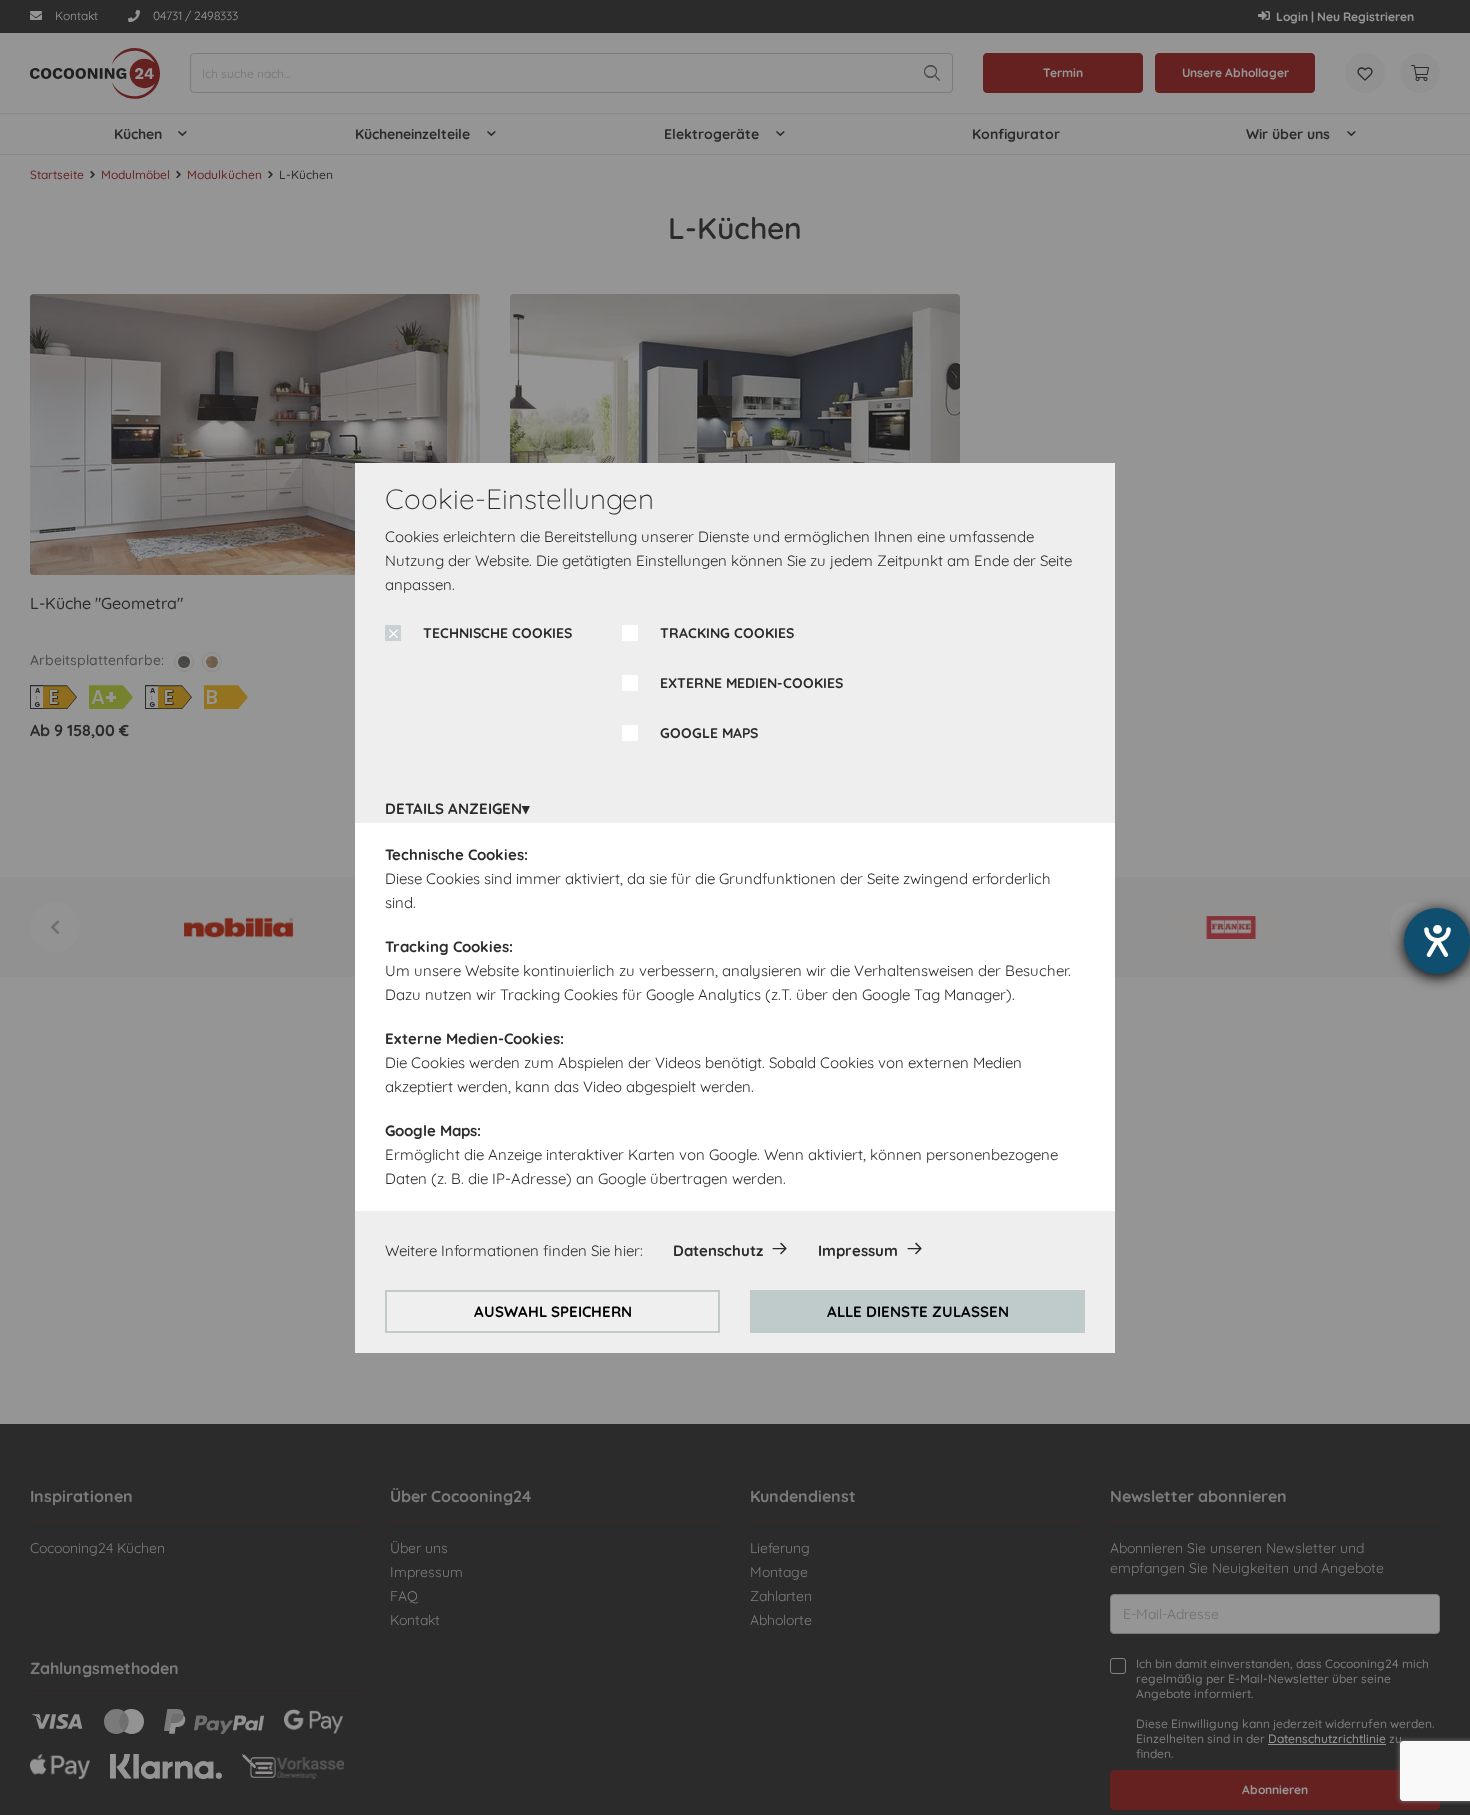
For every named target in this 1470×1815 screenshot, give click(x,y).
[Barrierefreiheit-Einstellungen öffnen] (1437, 941)
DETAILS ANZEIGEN (453, 808)
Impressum (858, 1250)
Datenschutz (718, 1250)
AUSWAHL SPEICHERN (553, 1311)
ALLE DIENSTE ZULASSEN (918, 1311)
